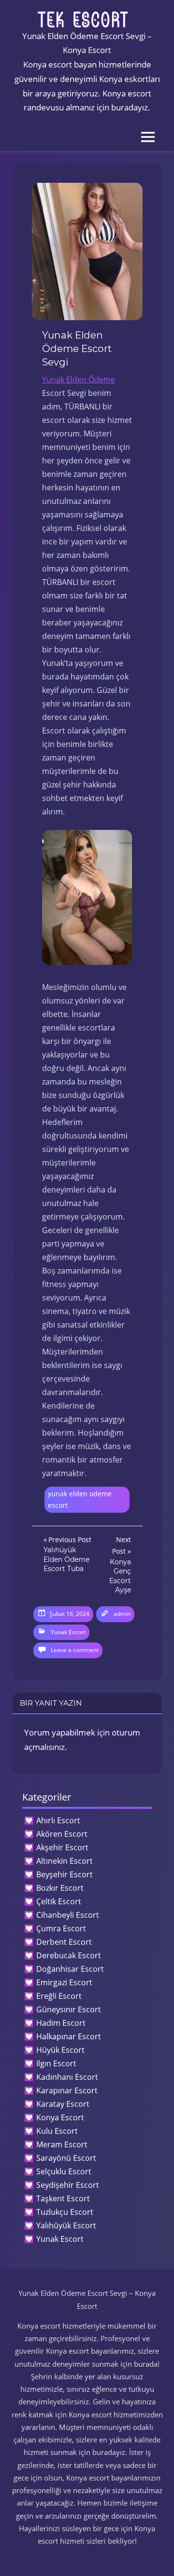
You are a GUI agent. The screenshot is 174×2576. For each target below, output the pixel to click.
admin (122, 1614)
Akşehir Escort (62, 1847)
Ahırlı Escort (58, 1820)
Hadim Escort (61, 2023)
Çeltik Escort (59, 1901)
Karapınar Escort (67, 2090)
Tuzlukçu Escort (65, 2212)
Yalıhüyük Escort (66, 2225)
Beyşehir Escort (65, 1874)
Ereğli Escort (59, 1996)
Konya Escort (60, 2117)
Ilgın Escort (56, 2063)
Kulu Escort (57, 2131)
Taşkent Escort (63, 2198)
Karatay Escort (63, 2104)
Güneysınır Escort (69, 2009)
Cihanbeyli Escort (68, 1915)
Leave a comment (75, 1650)
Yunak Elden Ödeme (79, 380)
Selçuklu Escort (64, 2171)
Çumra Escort (61, 1928)
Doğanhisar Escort (70, 1969)
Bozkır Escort (60, 1888)
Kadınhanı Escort (67, 2077)
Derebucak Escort (69, 1955)
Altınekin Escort (65, 1861)
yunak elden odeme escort (80, 1500)
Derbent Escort (64, 1942)
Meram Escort (62, 2144)
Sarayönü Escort (66, 2158)
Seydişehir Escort (68, 2185)
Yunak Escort (68, 1632)
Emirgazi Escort (64, 1982)
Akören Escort (62, 1834)
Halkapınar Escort (69, 2036)
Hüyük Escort (60, 2050)
